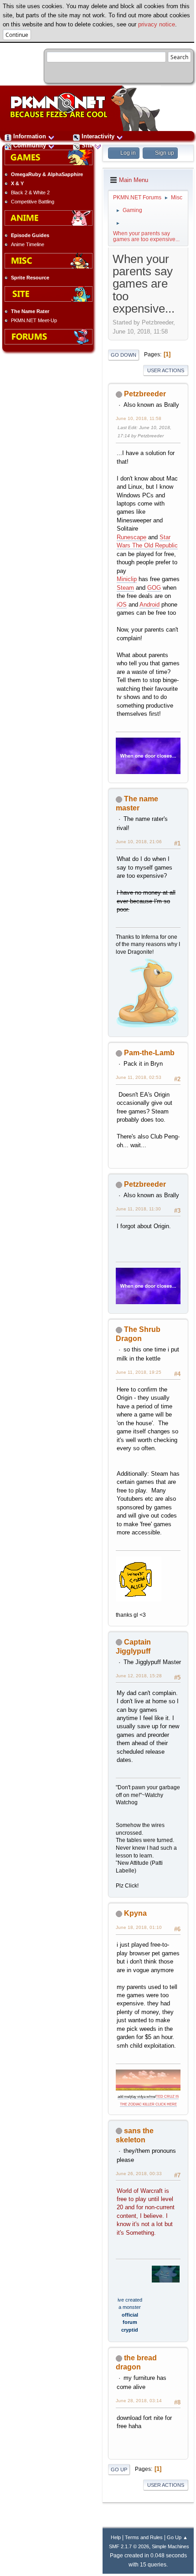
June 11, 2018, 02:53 (139, 1077)
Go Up (119, 2470)
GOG (154, 588)
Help (116, 2537)
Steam (125, 588)
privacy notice (157, 24)
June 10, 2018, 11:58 (139, 418)
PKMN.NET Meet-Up (34, 320)
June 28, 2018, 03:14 (139, 2401)
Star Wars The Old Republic (147, 541)
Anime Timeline (28, 244)
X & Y (17, 183)
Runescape (132, 537)
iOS (122, 605)
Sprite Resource (30, 278)
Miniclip (127, 579)
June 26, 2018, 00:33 (139, 2174)
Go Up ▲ (177, 2537)
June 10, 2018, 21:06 (139, 842)
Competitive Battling (33, 202)
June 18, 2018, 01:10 (139, 1927)
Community (30, 145)
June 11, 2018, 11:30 (138, 1209)
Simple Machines (170, 2546)
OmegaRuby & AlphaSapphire (47, 174)
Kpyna (135, 1913)
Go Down (124, 355)
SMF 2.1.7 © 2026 (129, 2546)
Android (150, 605)
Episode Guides (30, 235)
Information (30, 136)
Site (87, 145)
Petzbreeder (145, 394)
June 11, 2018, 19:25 (139, 1372)
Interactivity (98, 136)
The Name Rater (30, 311)
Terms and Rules (144, 2537)
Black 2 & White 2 (30, 192)
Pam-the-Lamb (149, 1053)
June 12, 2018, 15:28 (139, 1676)
